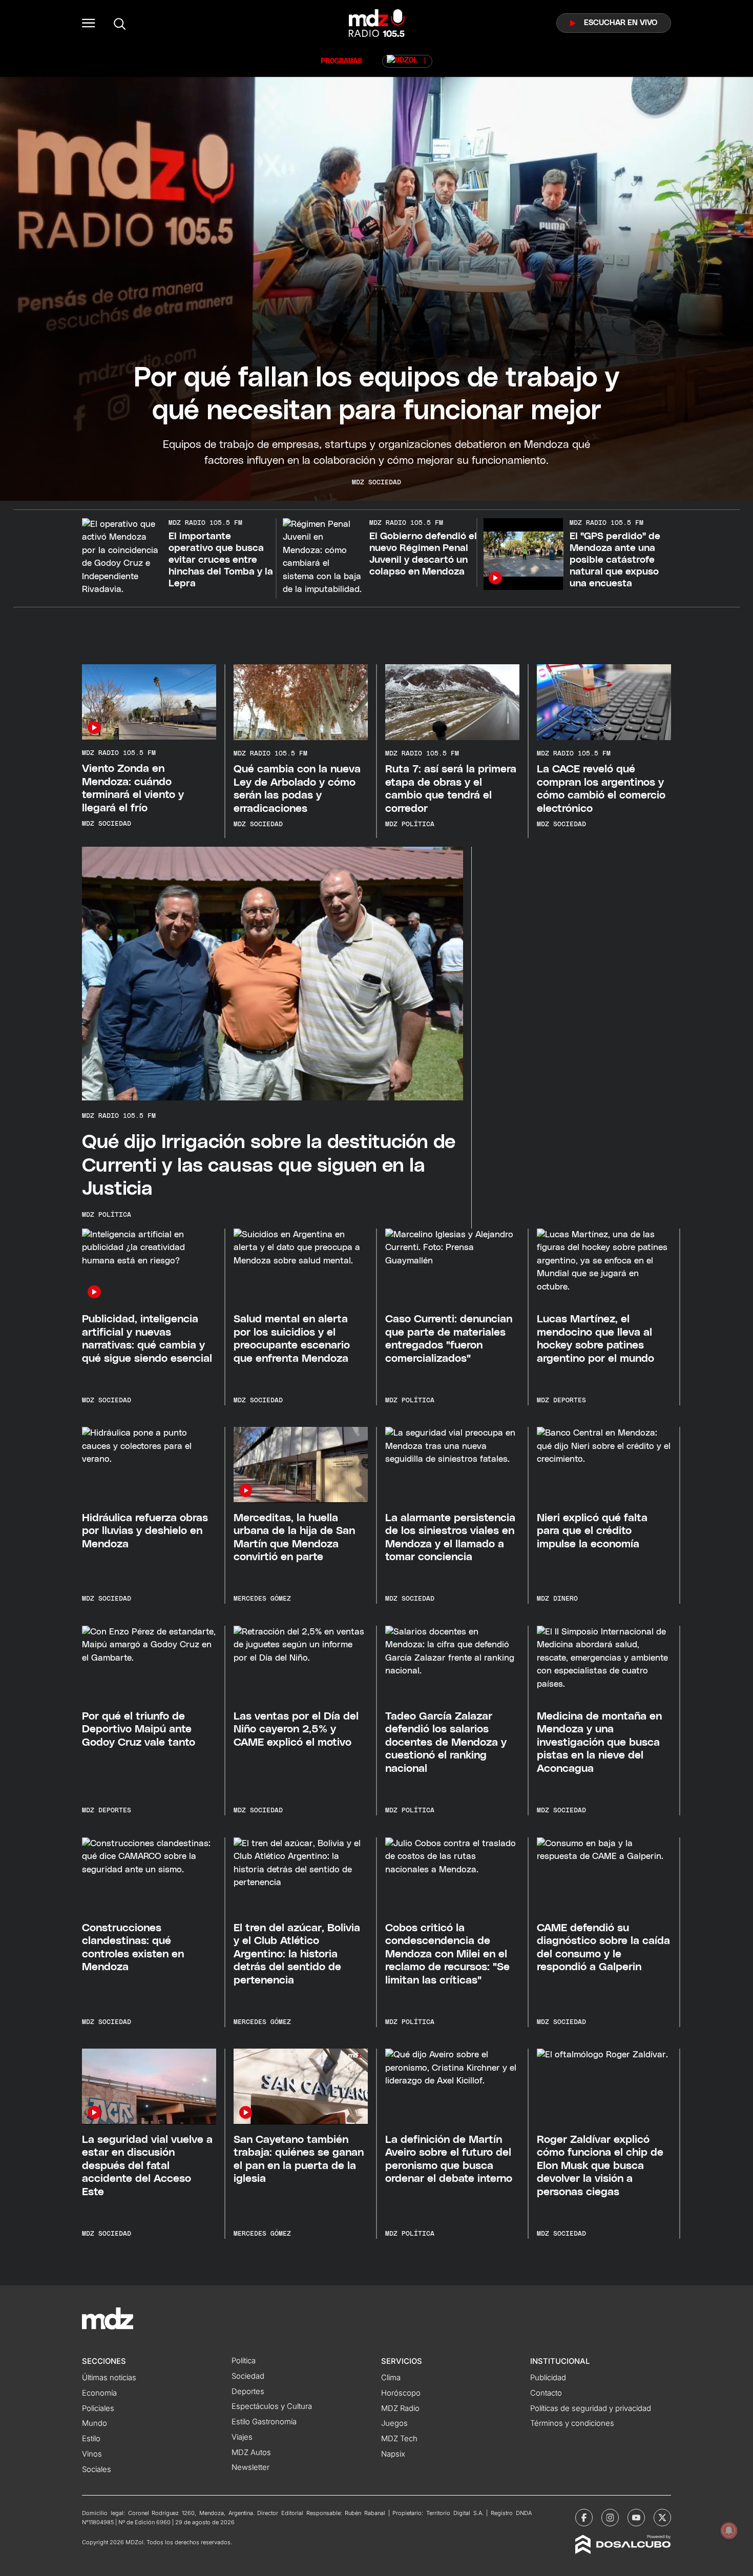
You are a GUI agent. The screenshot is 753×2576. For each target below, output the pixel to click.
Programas (341, 61)
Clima (391, 2378)
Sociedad (248, 2376)
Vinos (92, 2454)
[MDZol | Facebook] (584, 2518)
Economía (99, 2393)
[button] (89, 23)
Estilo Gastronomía (264, 2422)
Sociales (97, 2469)
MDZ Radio (400, 2408)
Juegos (394, 2423)
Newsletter (250, 2467)
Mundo (95, 2423)
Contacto (546, 2393)
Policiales (98, 2408)
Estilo (91, 2439)
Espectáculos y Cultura (272, 2406)
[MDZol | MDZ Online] (407, 61)
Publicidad (548, 2378)
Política (244, 2361)
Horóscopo (401, 2393)
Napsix (393, 2454)
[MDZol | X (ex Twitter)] (662, 2518)
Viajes (242, 2437)
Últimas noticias (109, 2378)
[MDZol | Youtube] (636, 2518)
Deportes (248, 2391)
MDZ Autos (251, 2452)
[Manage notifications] (729, 2530)
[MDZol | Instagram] (610, 2518)
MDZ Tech (399, 2439)
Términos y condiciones (572, 2423)
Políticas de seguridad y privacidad (591, 2408)
